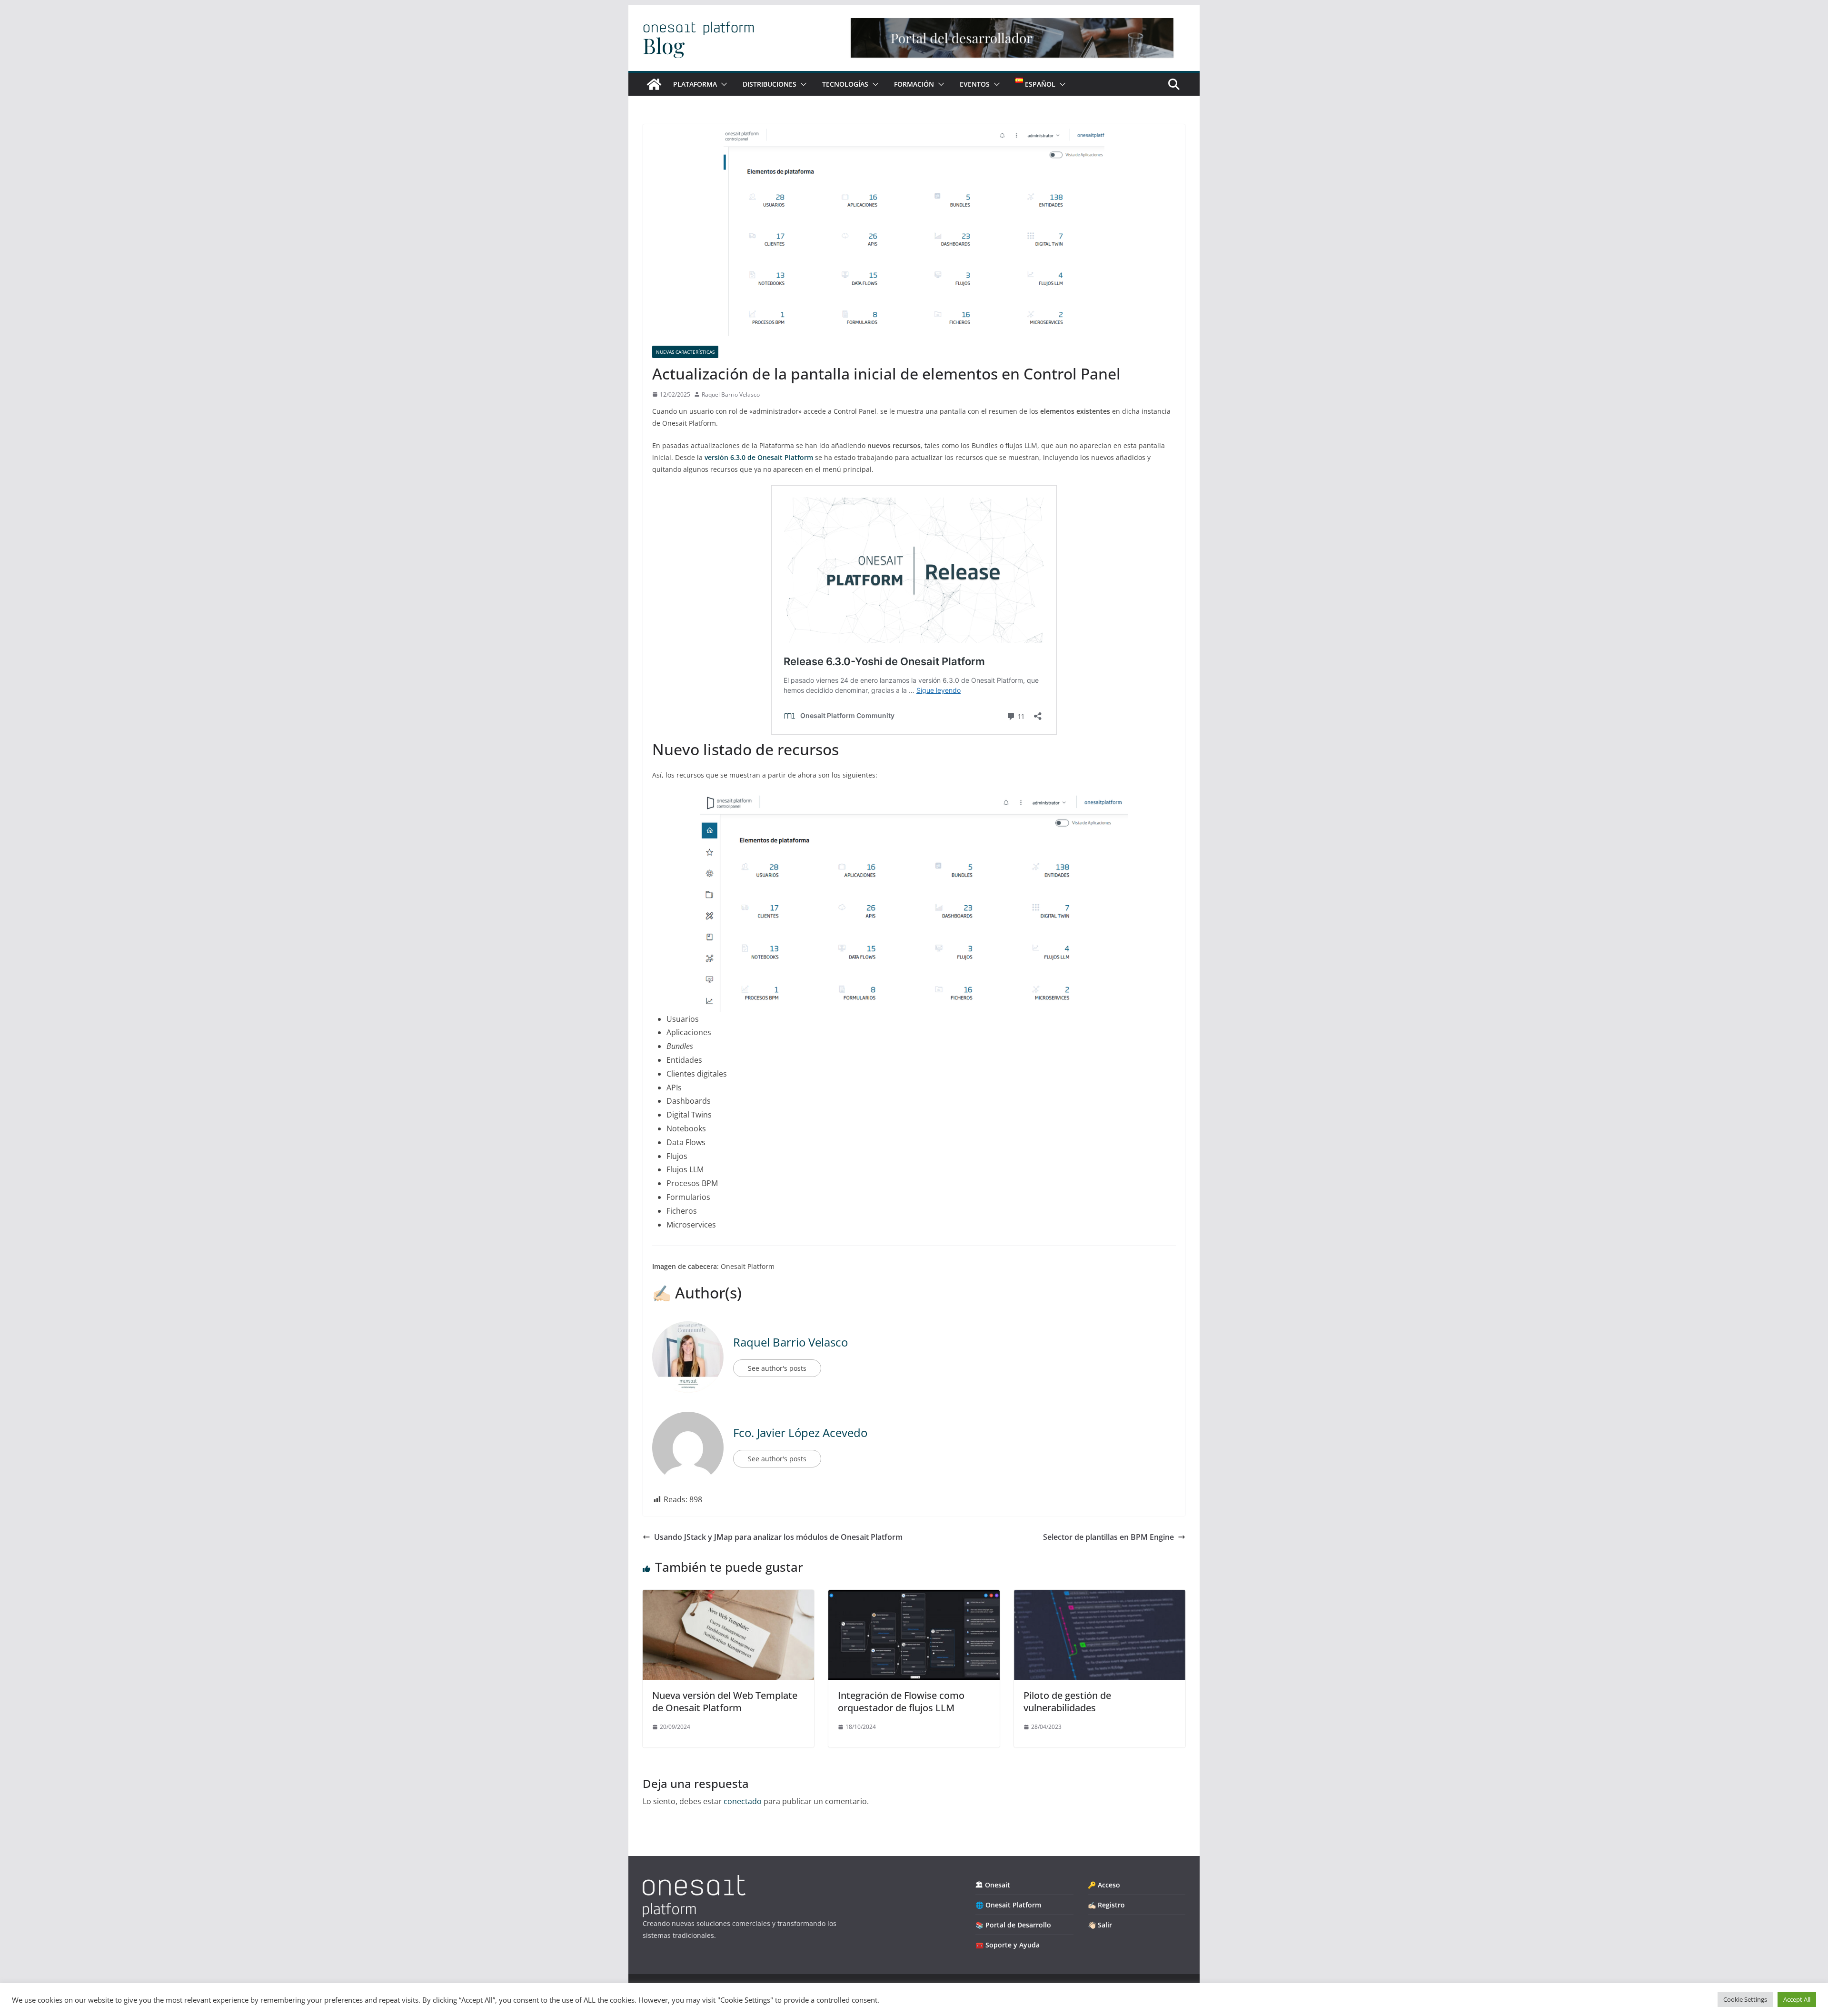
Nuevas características (685, 352)
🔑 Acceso (1104, 1885)
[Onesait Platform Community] (654, 84)
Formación (914, 84)
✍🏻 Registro (1106, 1905)
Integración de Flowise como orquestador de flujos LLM (901, 1702)
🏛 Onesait (993, 1885)
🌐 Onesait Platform (1008, 1905)
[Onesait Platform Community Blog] (694, 1881)
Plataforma (695, 84)
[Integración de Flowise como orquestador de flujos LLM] (914, 1597)
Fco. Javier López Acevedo (800, 1432)
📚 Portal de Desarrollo (1013, 1925)
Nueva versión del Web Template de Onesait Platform (725, 1702)
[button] (722, 84)
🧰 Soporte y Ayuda (1008, 1945)
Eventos (975, 84)
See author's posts (777, 1368)
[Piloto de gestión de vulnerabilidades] (1100, 1597)
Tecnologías (845, 84)
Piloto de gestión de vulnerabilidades (1067, 1702)
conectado (743, 1801)
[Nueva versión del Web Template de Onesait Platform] (728, 1597)
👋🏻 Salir (1100, 1925)
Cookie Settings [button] (1745, 1999)
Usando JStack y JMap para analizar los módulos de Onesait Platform (778, 1537)
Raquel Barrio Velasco (731, 394)
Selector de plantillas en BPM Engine (1108, 1537)
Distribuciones (770, 84)
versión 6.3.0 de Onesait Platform (758, 457)
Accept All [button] (1797, 1999)
